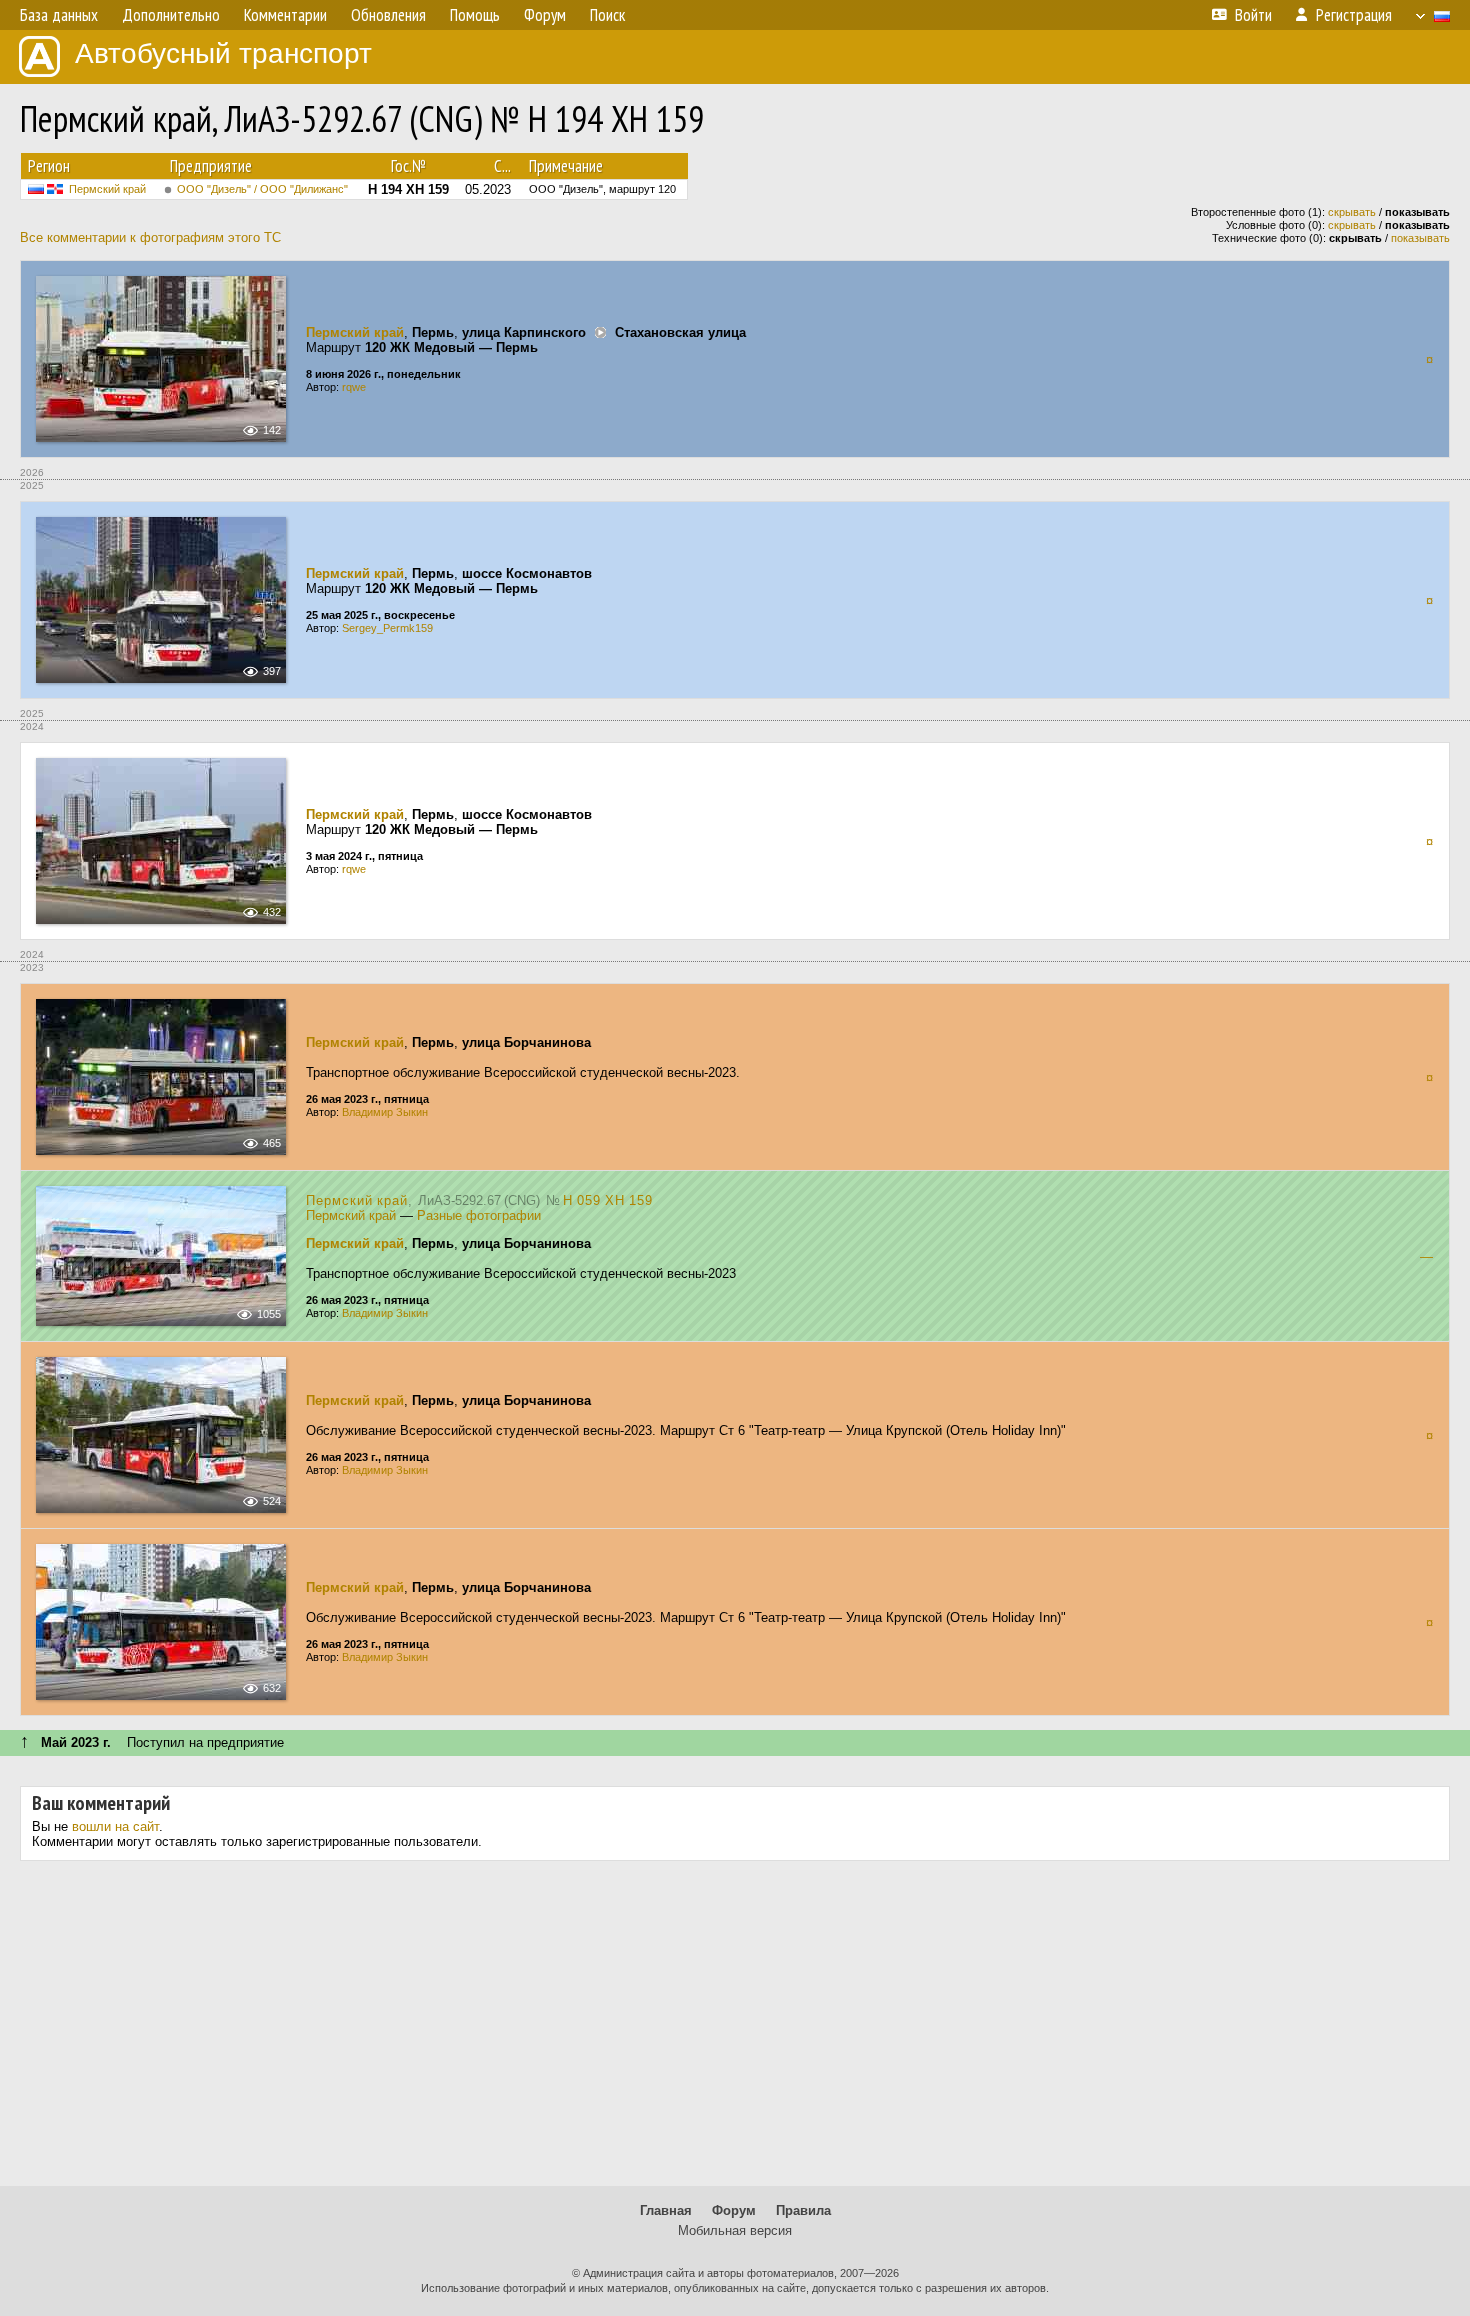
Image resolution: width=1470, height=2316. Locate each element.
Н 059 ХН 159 (608, 1200)
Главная (666, 2210)
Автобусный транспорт (223, 53)
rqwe (354, 387)
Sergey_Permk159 (387, 628)
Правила (803, 2210)
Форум (734, 2210)
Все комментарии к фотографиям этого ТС (150, 237)
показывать (1420, 238)
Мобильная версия (735, 2230)
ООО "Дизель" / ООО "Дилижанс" (262, 189)
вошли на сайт (115, 1826)
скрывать (1352, 212)
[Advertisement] (735, 2031)
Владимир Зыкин (385, 1112)
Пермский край (107, 189)
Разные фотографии (479, 1215)
